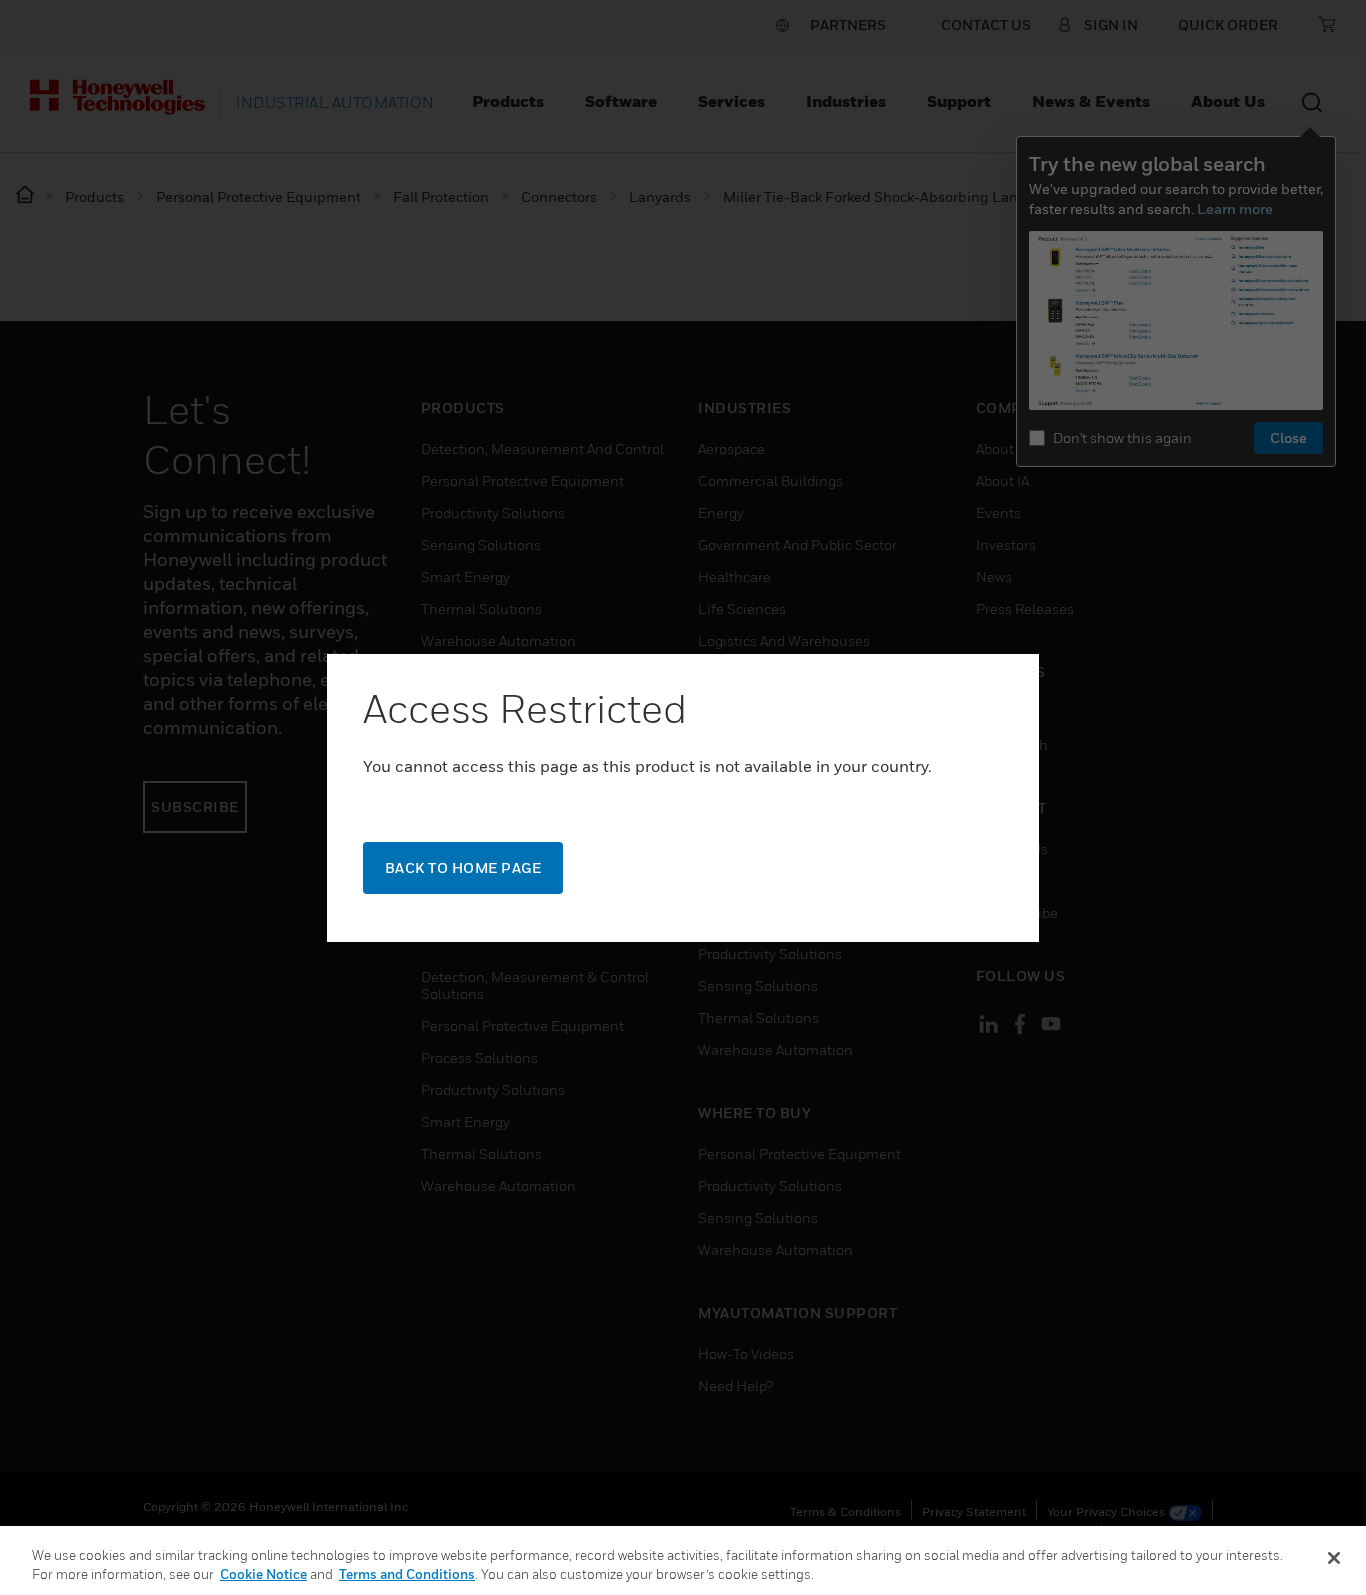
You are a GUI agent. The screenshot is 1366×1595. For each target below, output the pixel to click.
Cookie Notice (263, 1574)
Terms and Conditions (407, 1574)
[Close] (1334, 1558)
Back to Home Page (463, 867)
